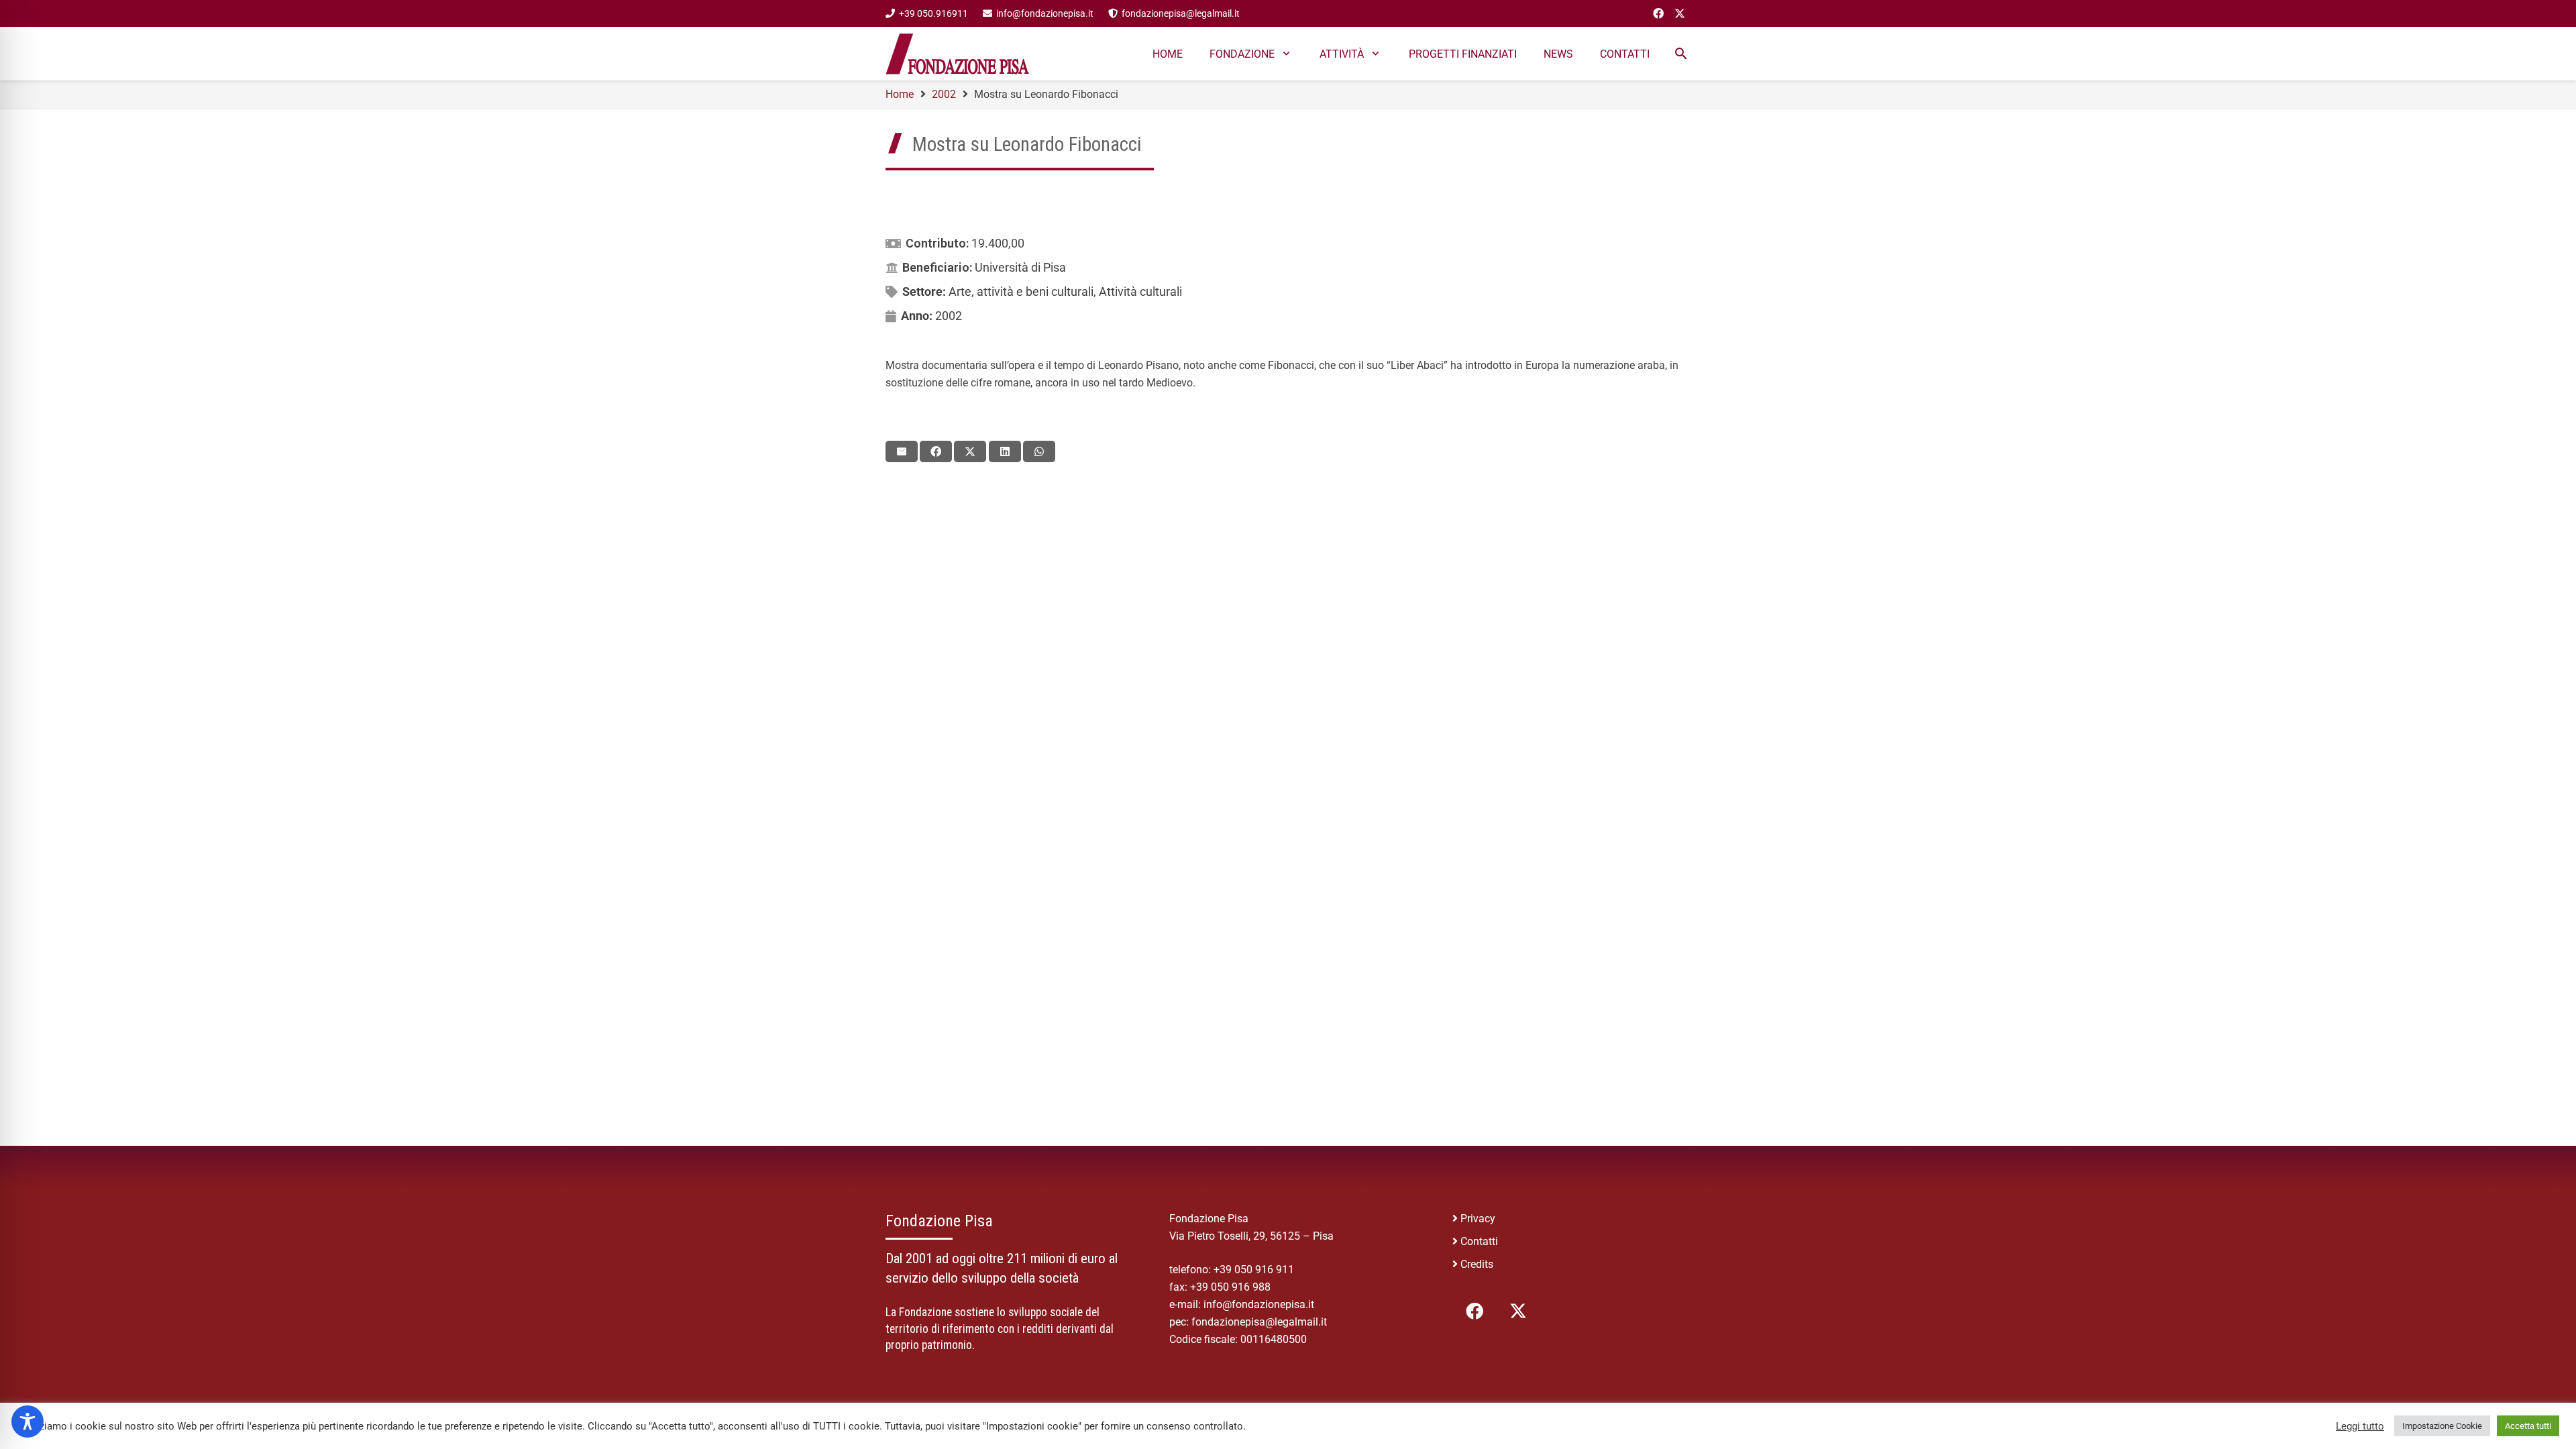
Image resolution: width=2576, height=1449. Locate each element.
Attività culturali (1140, 291)
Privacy (1478, 1219)
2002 (949, 316)
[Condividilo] (936, 451)
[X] (1680, 13)
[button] (1681, 54)
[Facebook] (1658, 13)
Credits (1477, 1264)
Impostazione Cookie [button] (2442, 1426)
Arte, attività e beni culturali (1021, 291)
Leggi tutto (2360, 1426)
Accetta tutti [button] (2528, 1426)
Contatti (1479, 1241)
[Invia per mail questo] (902, 451)
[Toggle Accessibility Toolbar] (28, 1421)
